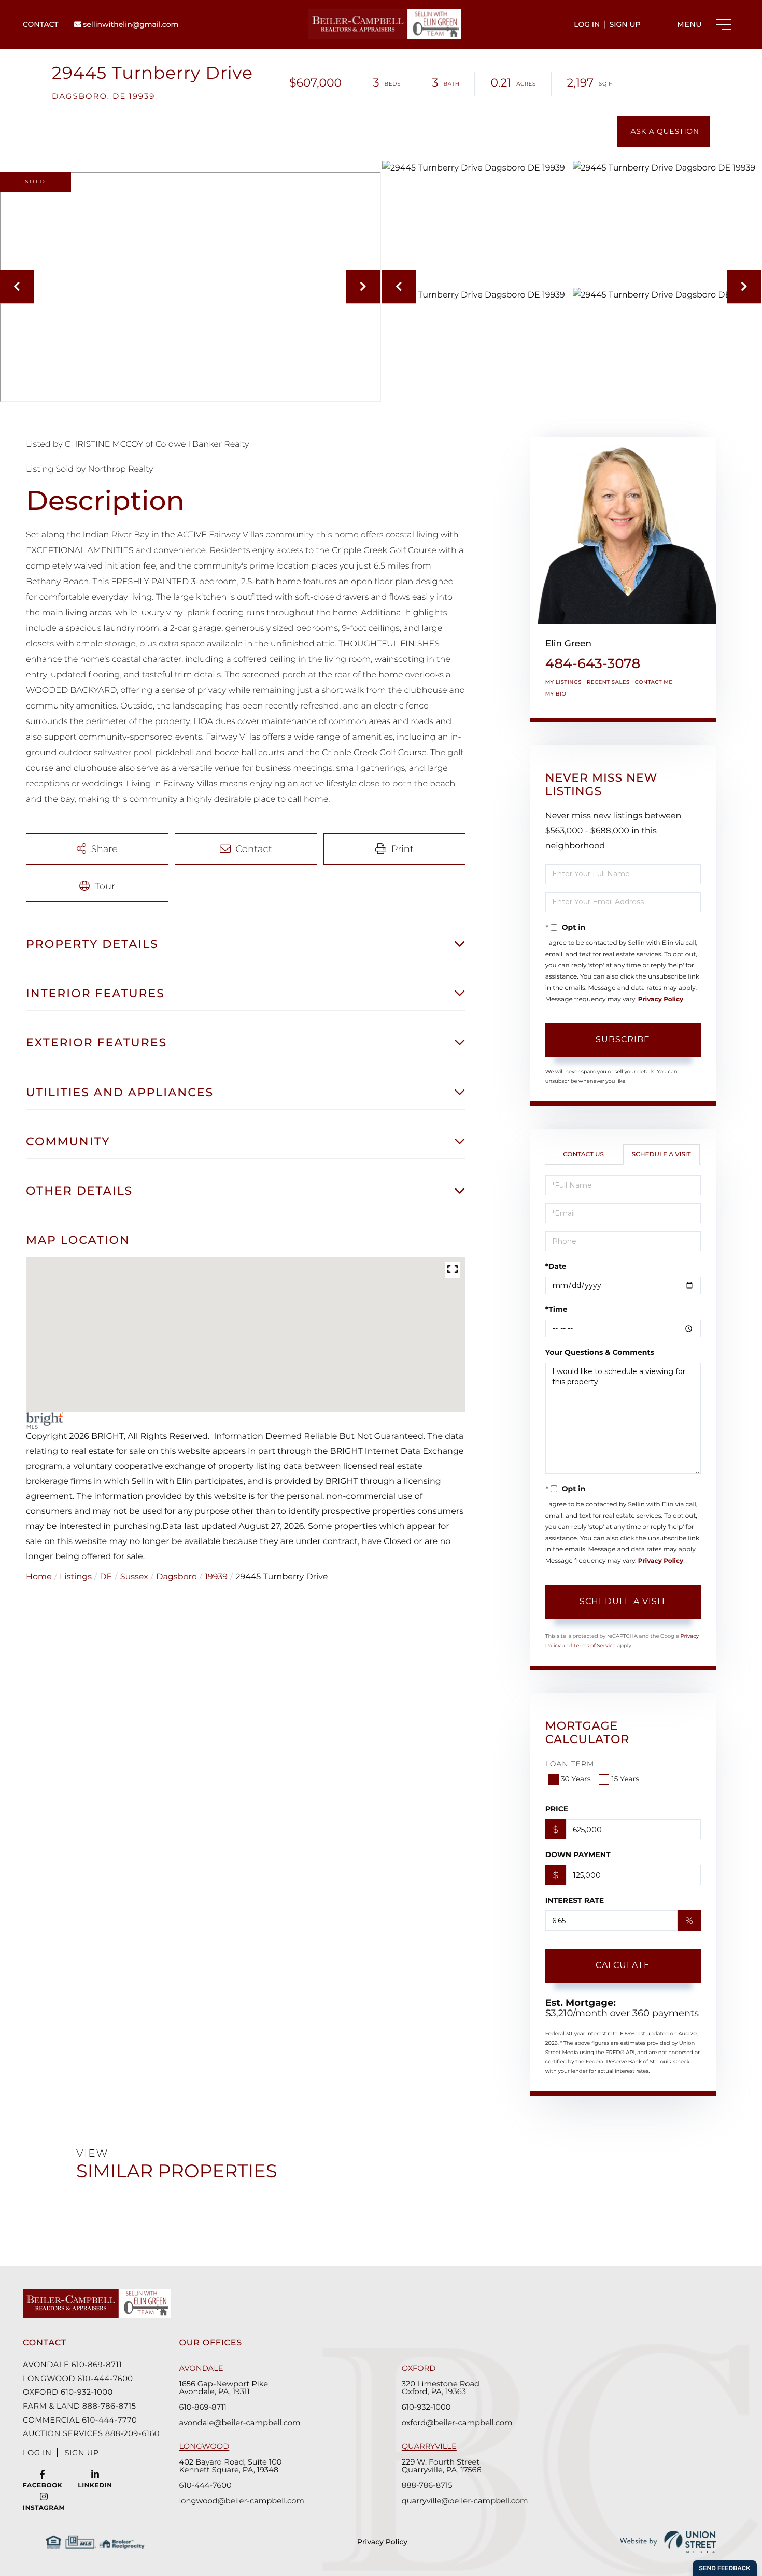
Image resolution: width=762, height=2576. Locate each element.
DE (106, 1577)
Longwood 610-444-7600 (78, 2379)
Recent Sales (608, 682)
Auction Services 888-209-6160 (88, 2433)
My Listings (563, 682)
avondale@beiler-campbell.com (239, 2423)
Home (39, 1577)
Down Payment (578, 1855)
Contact (40, 24)
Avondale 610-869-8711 (72, 2365)
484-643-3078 (593, 663)
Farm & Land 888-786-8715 (79, 2406)
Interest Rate (575, 1900)
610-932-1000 (426, 2407)
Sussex (134, 1577)
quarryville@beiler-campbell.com (465, 2501)
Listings (76, 1577)
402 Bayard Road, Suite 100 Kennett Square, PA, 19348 (230, 2466)
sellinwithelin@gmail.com (130, 24)
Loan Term (570, 1764)
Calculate (623, 1965)
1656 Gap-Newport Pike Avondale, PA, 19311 (223, 2388)
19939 (216, 1577)
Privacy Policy (661, 1000)
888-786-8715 (427, 2486)
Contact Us (583, 1155)
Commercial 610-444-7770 (80, 2420)
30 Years (576, 1779)
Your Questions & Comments (600, 1352)
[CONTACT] (664, 131)
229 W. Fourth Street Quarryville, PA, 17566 (442, 2466)
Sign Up (625, 24)
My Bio (556, 694)
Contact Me (654, 682)
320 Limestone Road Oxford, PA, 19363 (441, 2388)
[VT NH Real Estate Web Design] (668, 2542)
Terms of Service (595, 1645)
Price (557, 1809)
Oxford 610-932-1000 (68, 2392)
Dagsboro (177, 1577)
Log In (587, 24)
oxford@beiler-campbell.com (457, 2423)
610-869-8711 (202, 2407)
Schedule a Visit (661, 1155)
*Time (556, 1309)
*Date (556, 1266)
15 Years (625, 1779)
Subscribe (623, 1039)
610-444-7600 (205, 2486)
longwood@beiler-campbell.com (242, 2501)
